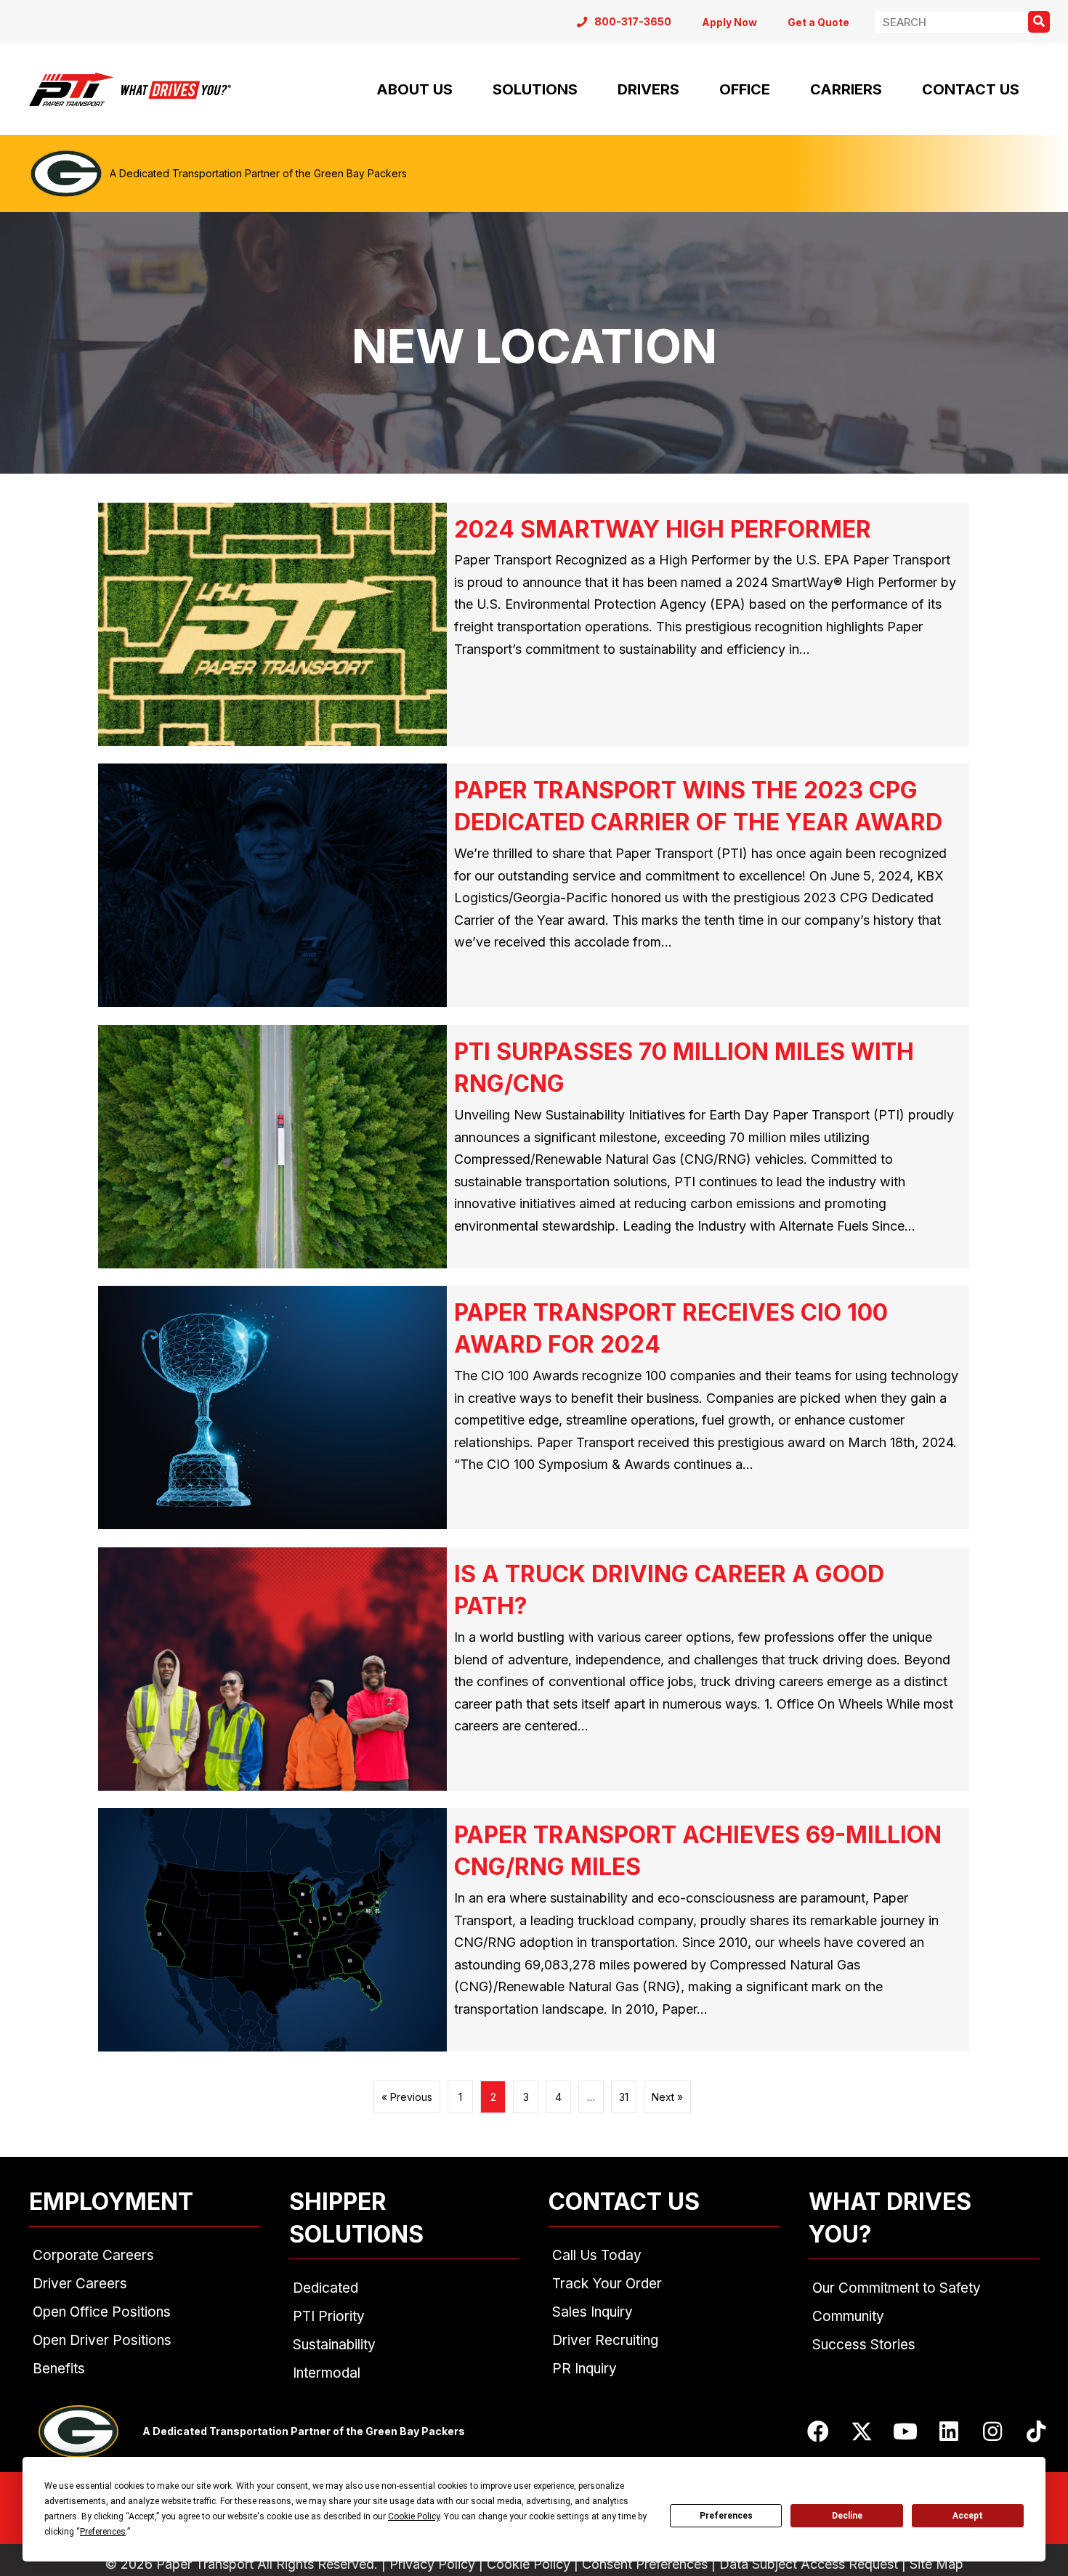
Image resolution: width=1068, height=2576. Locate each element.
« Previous (407, 2097)
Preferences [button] (103, 2532)
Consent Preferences (645, 2564)
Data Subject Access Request (809, 2564)
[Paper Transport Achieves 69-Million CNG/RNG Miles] (534, 1930)
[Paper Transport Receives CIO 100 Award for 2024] (534, 1408)
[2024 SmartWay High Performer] (534, 625)
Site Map (936, 2564)
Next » (667, 2097)
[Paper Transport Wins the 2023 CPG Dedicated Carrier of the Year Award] (534, 886)
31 (624, 2097)
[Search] (1039, 22)
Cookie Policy (529, 2564)
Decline (847, 2516)
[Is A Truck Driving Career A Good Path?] (534, 1669)
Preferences (726, 2516)
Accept (968, 2516)
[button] (818, 2431)
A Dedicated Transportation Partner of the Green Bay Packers (258, 173)
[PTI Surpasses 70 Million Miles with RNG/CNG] (534, 1147)
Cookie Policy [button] (414, 2516)
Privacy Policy (432, 2564)
